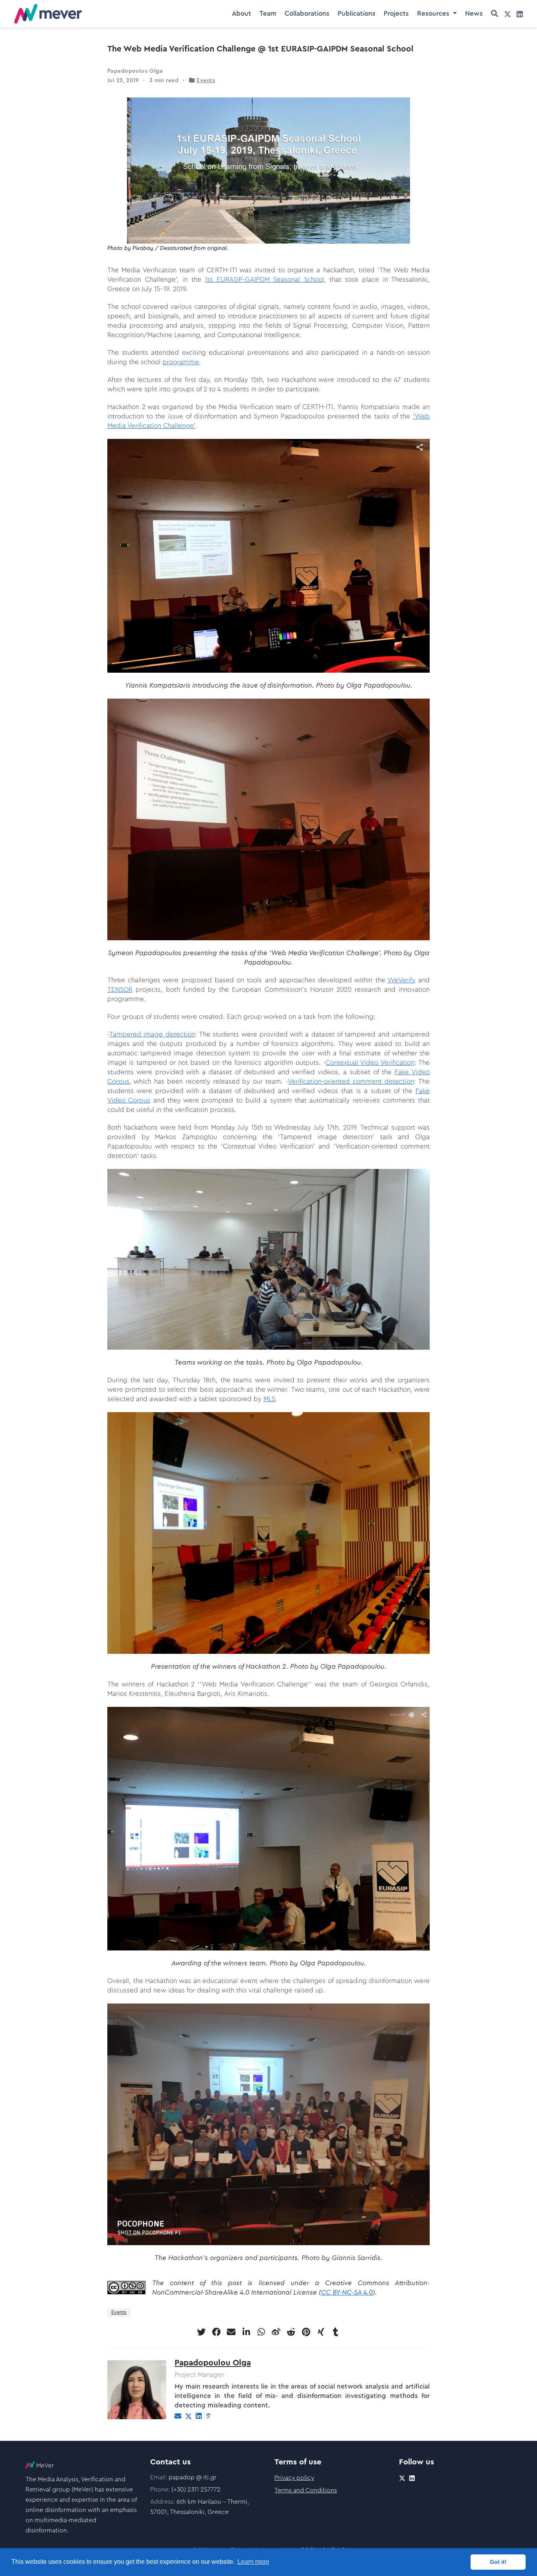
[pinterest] (306, 2332)
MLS (269, 1399)
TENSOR (120, 990)
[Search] (495, 14)
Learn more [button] (253, 2562)
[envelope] (231, 2332)
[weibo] (276, 2332)
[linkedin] (520, 14)
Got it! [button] (498, 2562)
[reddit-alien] (291, 2332)
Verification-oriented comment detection (351, 1082)
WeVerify (402, 980)
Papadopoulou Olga (213, 2363)
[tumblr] (336, 2332)
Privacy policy (294, 2478)
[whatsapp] (261, 2332)
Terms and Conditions (306, 2490)
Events (206, 81)
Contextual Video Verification (370, 1063)
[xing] (321, 2332)
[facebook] (216, 2332)
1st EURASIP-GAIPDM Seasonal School (264, 280)
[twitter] (508, 14)
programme (181, 362)
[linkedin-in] (246, 2332)
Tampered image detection (152, 1034)
